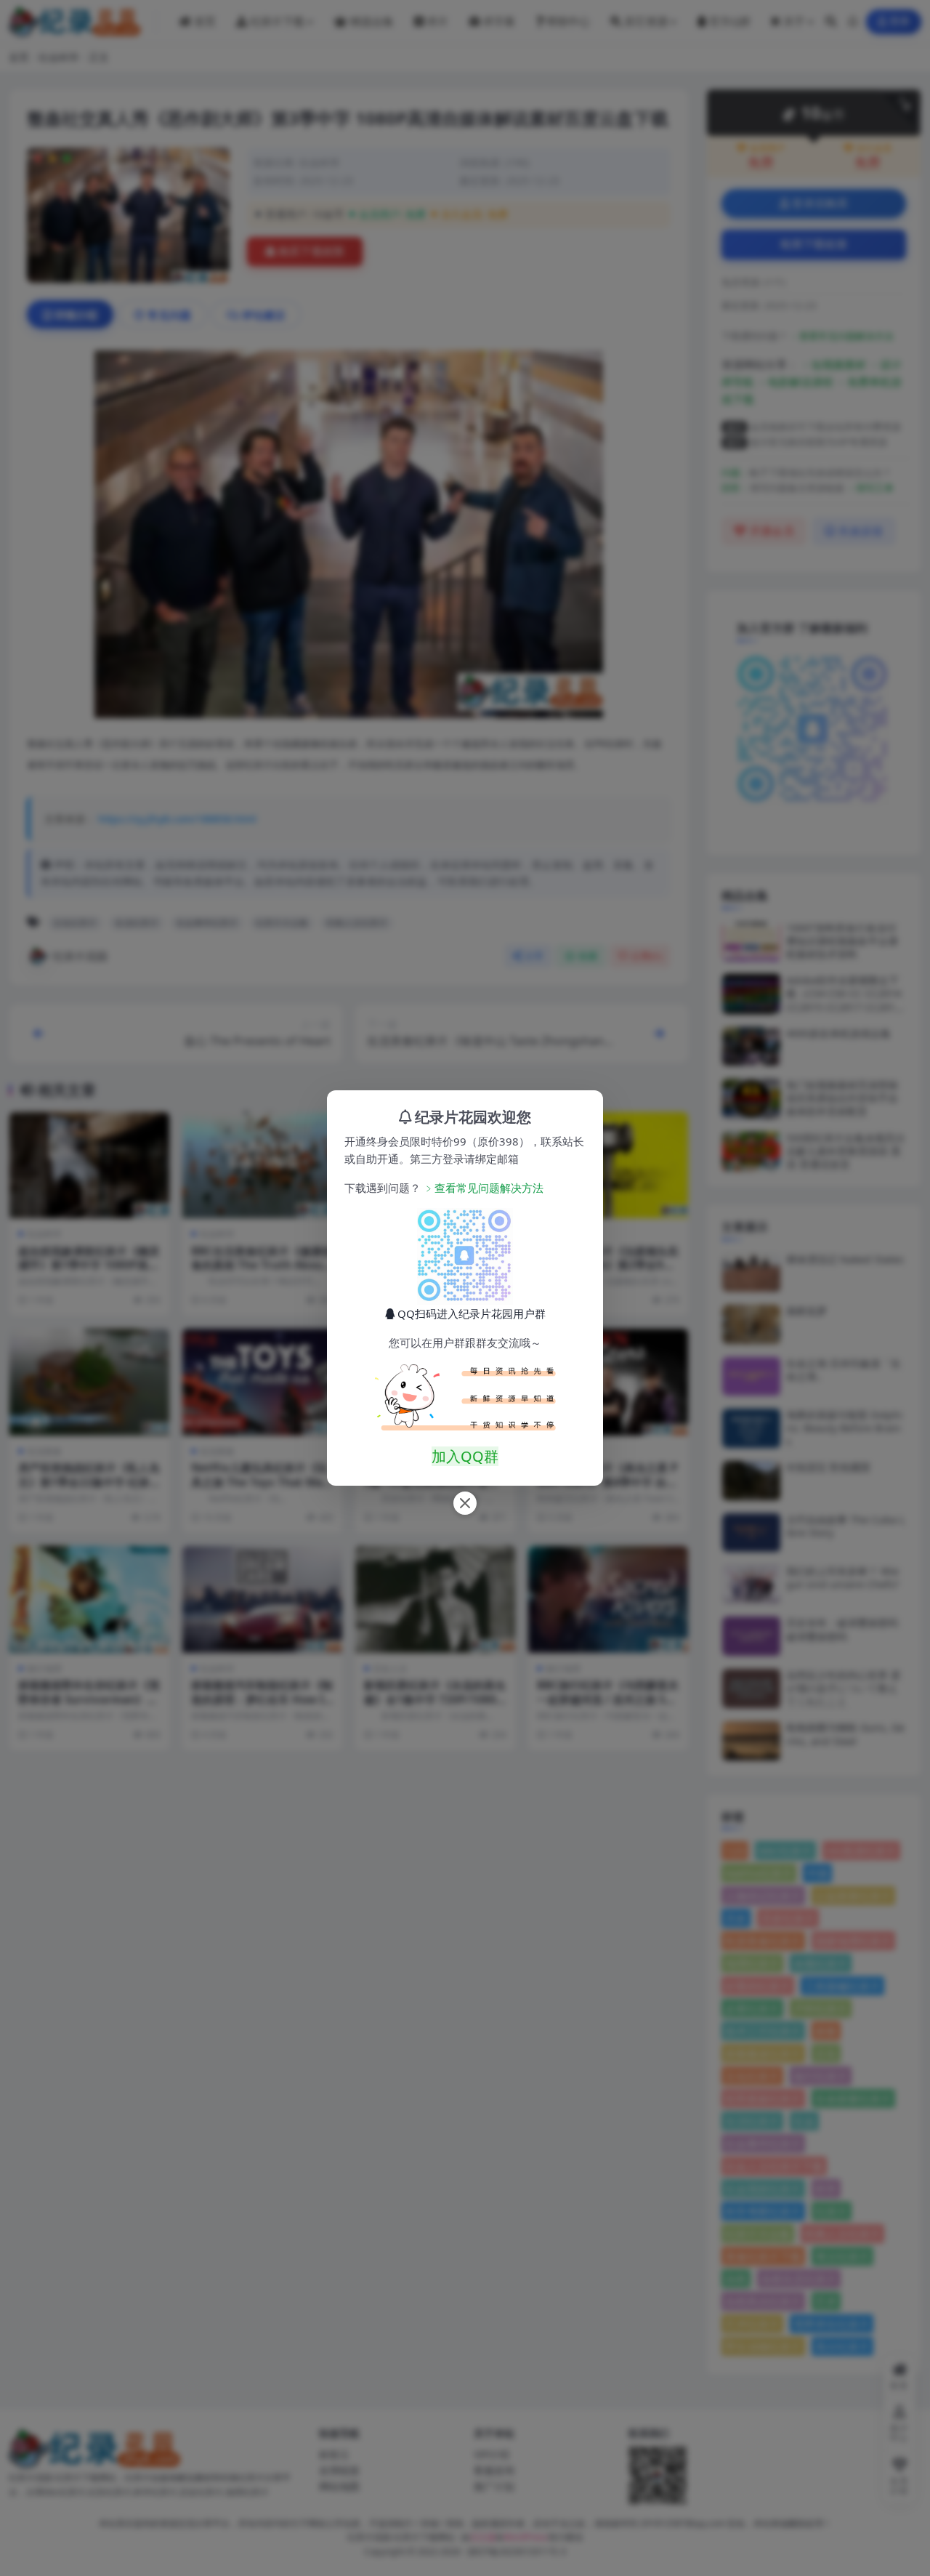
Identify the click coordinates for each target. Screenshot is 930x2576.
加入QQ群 (465, 1456)
